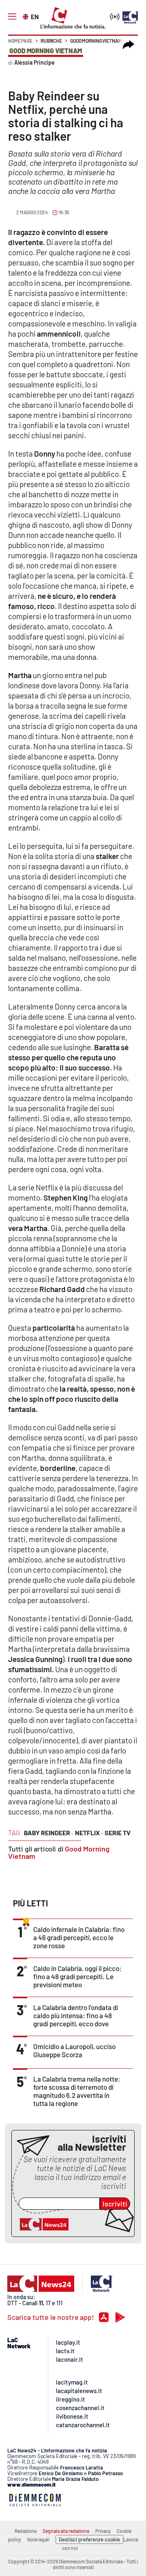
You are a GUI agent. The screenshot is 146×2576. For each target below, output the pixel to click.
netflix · (89, 1833)
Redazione (26, 2531)
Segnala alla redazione (66, 2531)
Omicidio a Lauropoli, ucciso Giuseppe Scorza (74, 2050)
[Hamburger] (12, 17)
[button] (129, 45)
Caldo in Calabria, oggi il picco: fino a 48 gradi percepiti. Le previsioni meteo (77, 1976)
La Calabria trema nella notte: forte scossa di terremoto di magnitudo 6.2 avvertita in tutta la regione (77, 2091)
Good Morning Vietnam (96, 41)
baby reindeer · (48, 1833)
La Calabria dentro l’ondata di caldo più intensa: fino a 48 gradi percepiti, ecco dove (76, 2015)
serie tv (118, 1833)
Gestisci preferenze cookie (89, 2539)
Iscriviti (115, 2204)
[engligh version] (27, 16)
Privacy (103, 2531)
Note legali (38, 2539)
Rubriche (51, 41)
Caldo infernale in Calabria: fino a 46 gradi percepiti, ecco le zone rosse (79, 1937)
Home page (20, 41)
